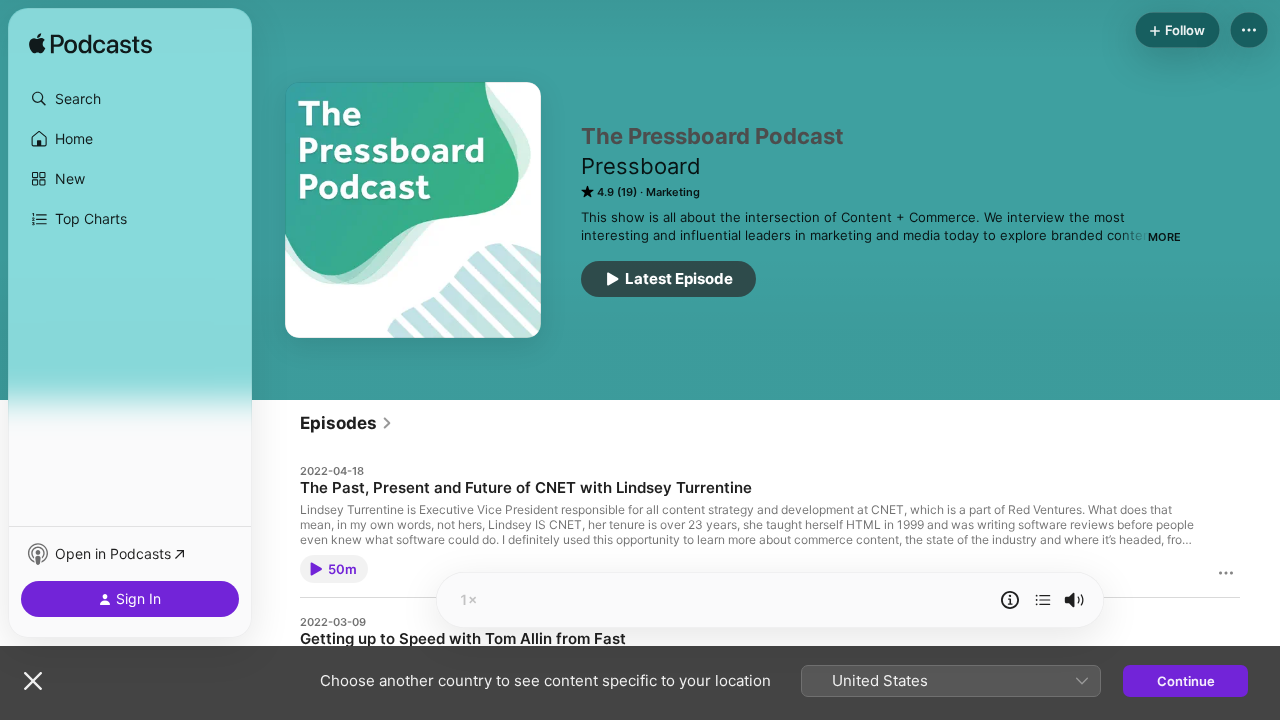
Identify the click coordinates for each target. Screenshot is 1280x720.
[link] (346, 423)
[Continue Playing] (1043, 600)
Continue (1186, 681)
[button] (130, 99)
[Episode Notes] (1010, 600)
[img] (90, 45)
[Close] (33, 681)
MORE (1164, 237)
